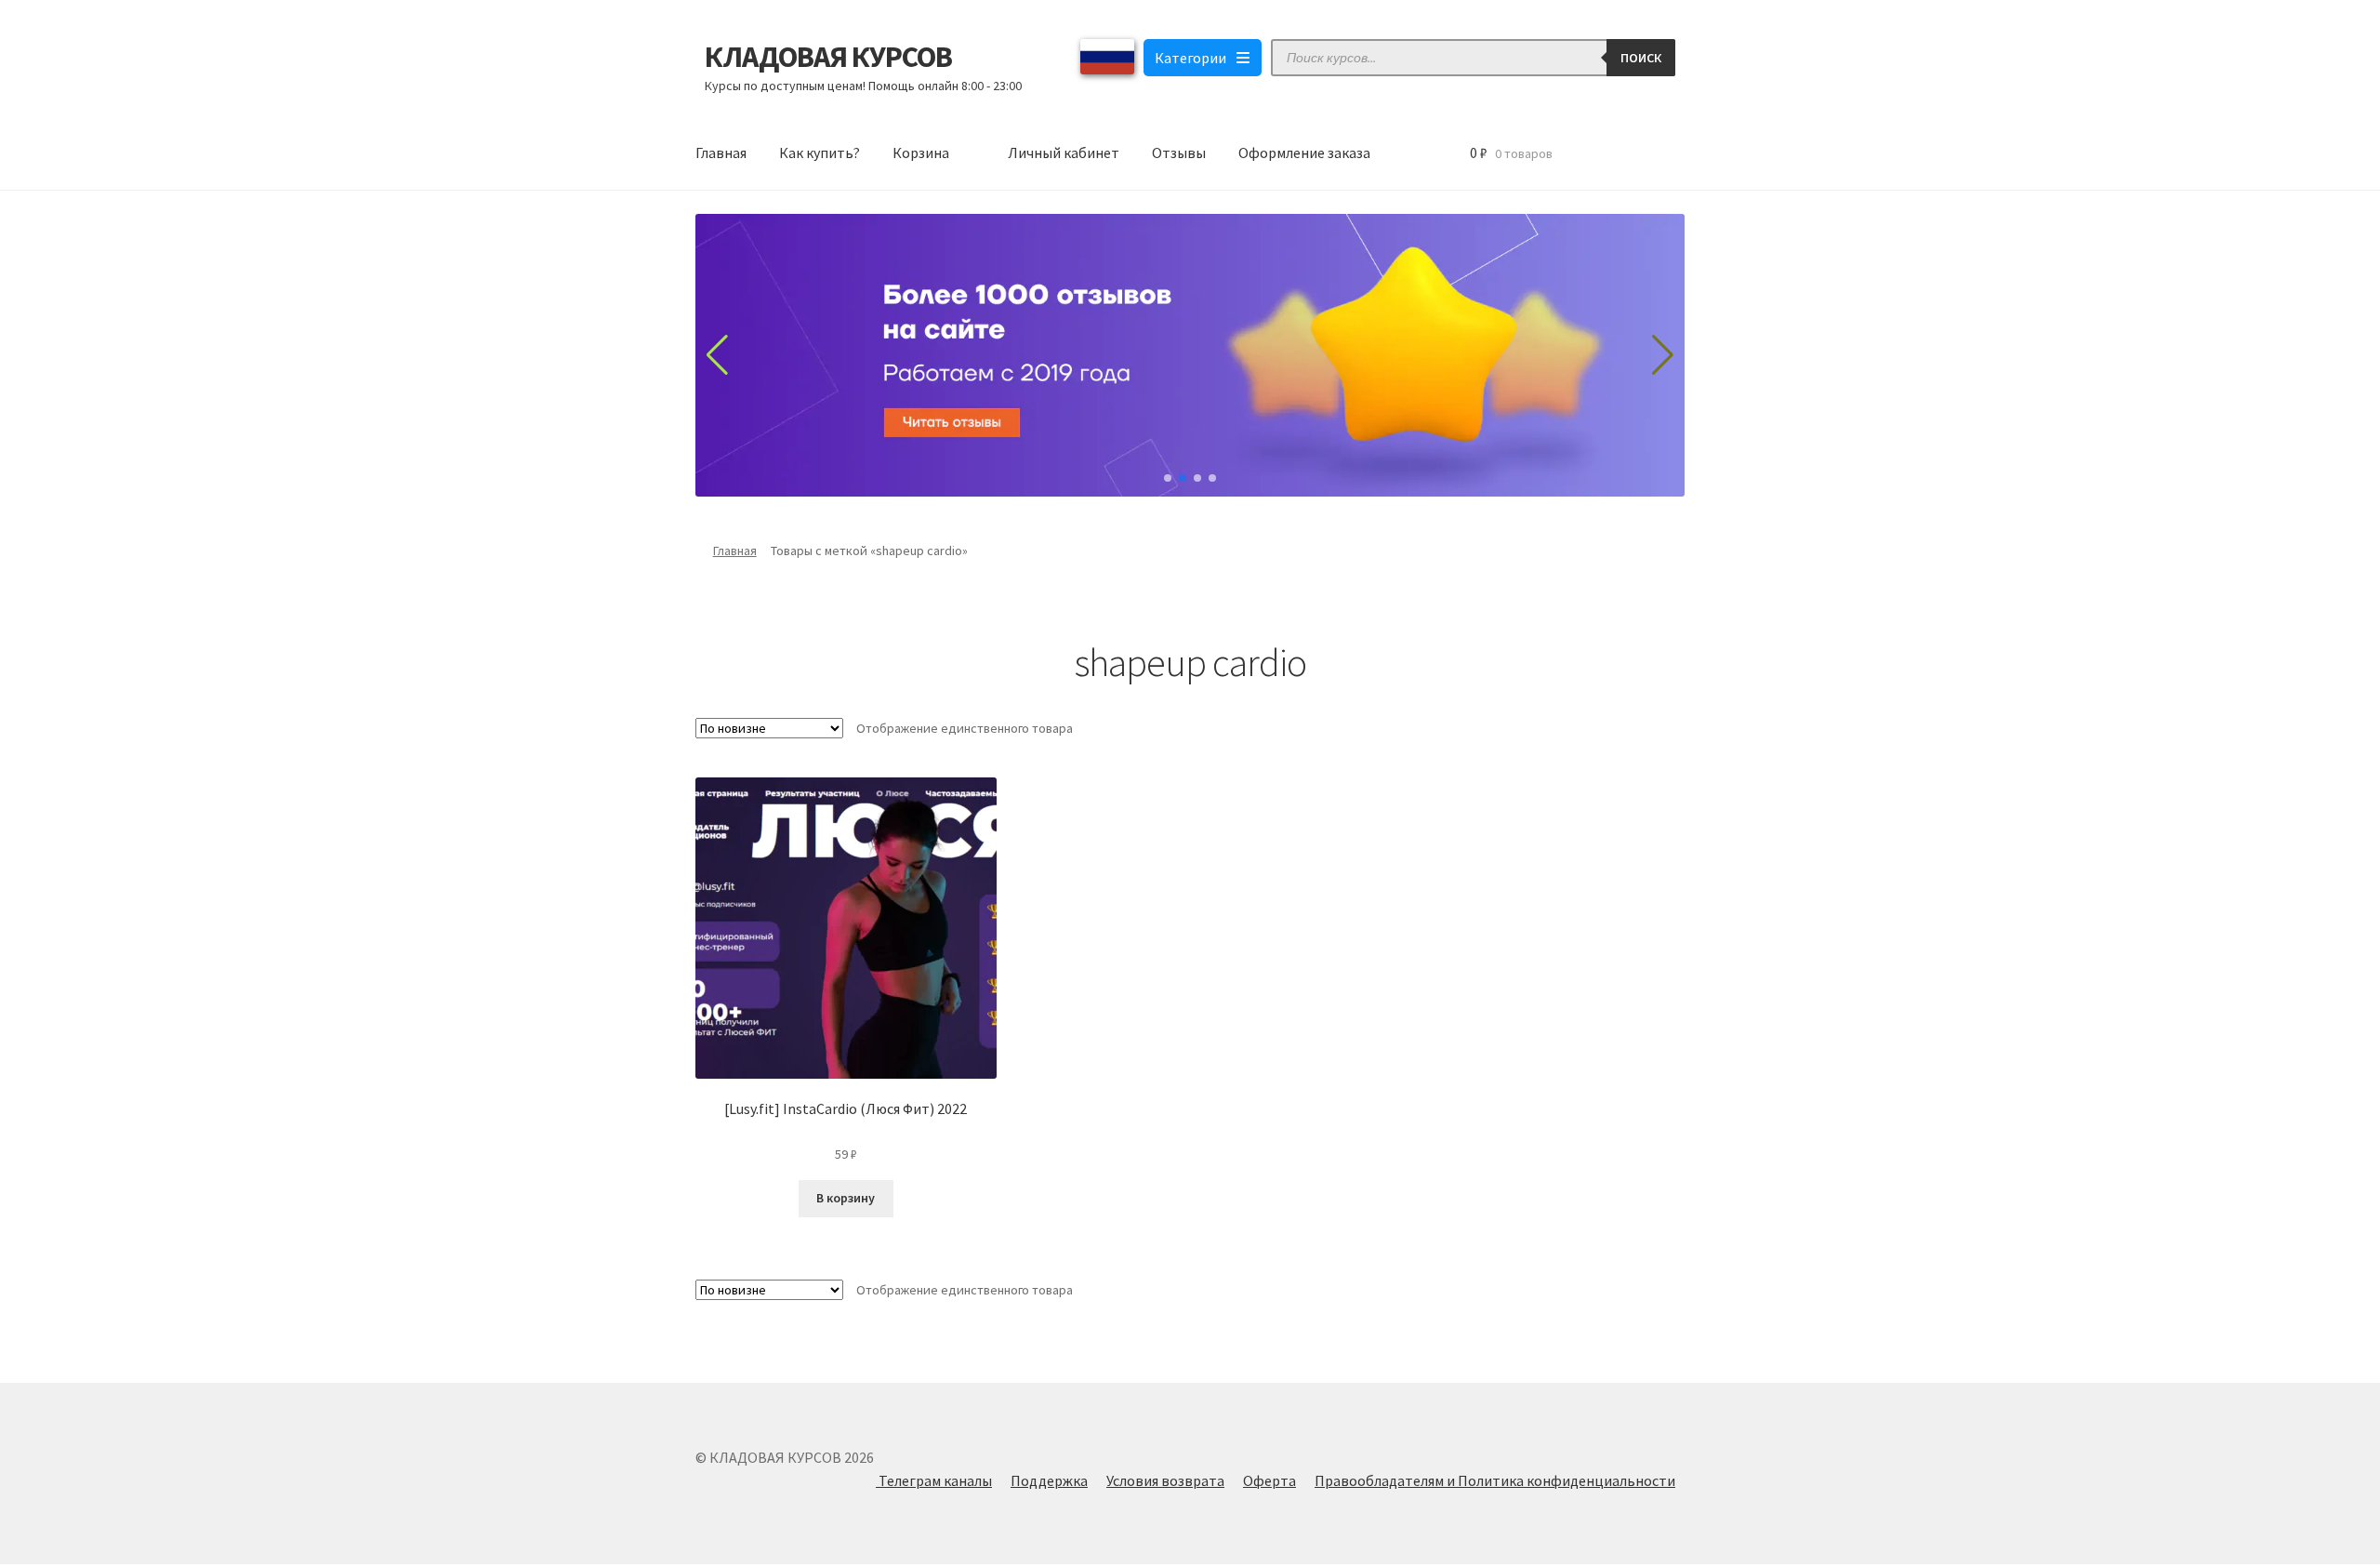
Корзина (921, 153)
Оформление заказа (1304, 153)
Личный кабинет (1064, 153)
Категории (1190, 58)
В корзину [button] (846, 1198)
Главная (721, 153)
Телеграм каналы (934, 1480)
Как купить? (820, 153)
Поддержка (1049, 1480)
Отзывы (1179, 153)
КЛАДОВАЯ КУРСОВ (828, 57)
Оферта (1269, 1480)
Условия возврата (1165, 1480)
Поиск (1641, 58)
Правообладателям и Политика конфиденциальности (1495, 1480)
